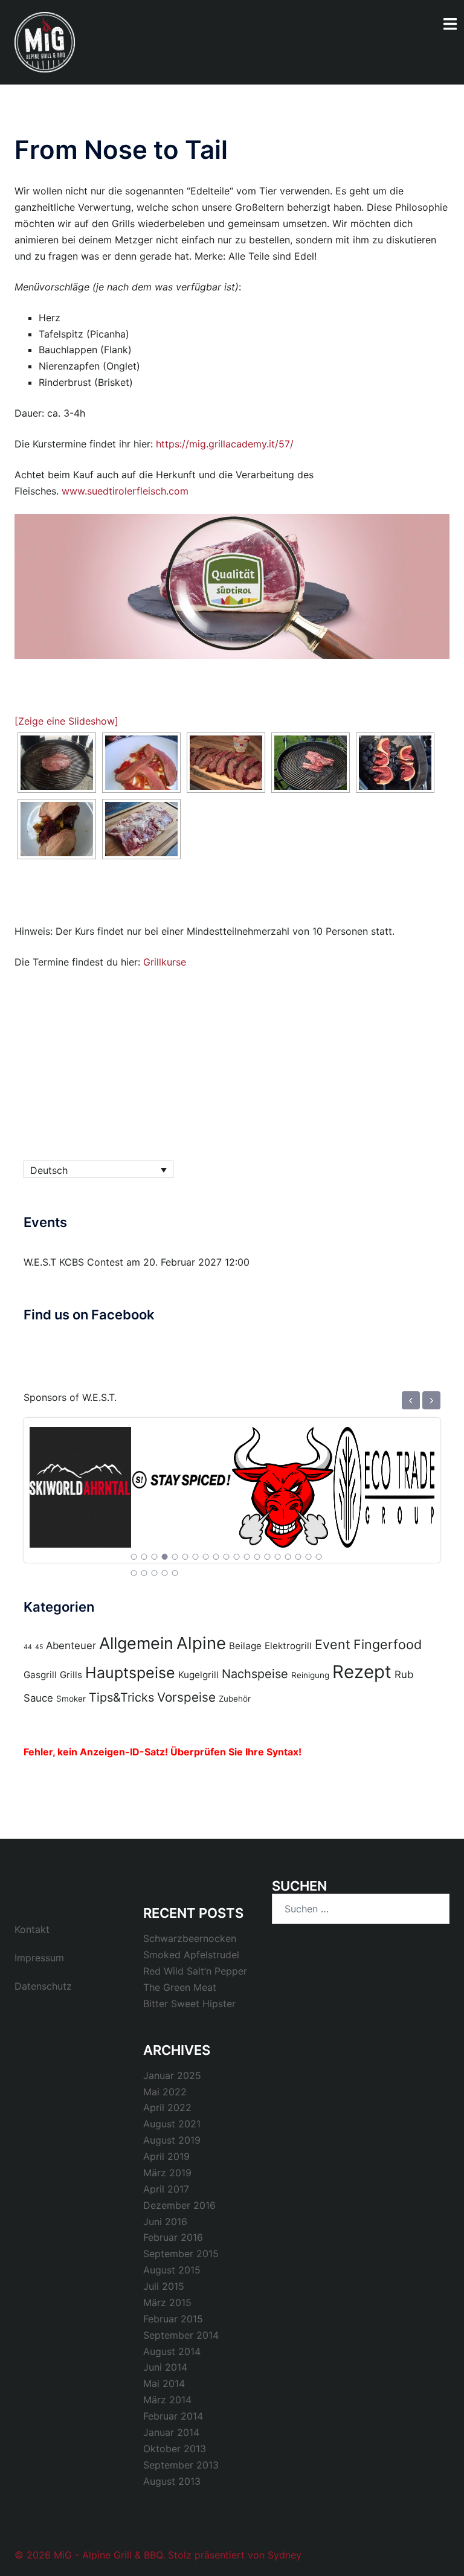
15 (278, 1557)
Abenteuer (71, 1645)
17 (298, 1557)
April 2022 (167, 2107)
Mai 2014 (164, 2383)
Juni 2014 (165, 2367)
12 (247, 1557)
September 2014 (181, 2335)
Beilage (245, 1646)
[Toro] (283, 1480)
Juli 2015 (164, 2286)
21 (144, 1573)
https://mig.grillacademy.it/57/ (225, 444)
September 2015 (181, 2254)
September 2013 (181, 2465)
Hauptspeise (130, 1673)
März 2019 (167, 2173)
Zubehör (235, 1699)
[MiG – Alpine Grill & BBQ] (45, 41)
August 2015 (172, 2270)
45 (39, 1647)
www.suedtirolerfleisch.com (125, 491)
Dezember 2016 (179, 2205)
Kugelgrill (198, 1675)
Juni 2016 (165, 2222)
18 (309, 1557)
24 (175, 1573)
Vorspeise (186, 1697)
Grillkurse (165, 962)
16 (288, 1557)
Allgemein (136, 1643)
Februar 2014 (173, 2416)
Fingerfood (388, 1644)
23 (165, 1573)
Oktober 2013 (175, 2449)
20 (134, 1573)
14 (268, 1557)
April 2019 (166, 2156)
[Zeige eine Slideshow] (66, 721)
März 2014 (167, 2400)
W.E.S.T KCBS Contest (73, 1262)
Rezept (362, 1672)
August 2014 (172, 2351)
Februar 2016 (173, 2237)
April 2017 (166, 2189)
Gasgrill (40, 1675)
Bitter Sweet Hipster (189, 2004)
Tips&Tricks (121, 1697)
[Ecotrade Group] (384, 1480)
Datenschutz (43, 1986)
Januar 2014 (171, 2432)
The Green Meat (180, 1987)
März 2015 (167, 2302)
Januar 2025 (172, 2075)
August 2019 (172, 2140)
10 (227, 1557)
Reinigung (310, 1675)
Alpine (201, 1643)
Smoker (71, 1699)
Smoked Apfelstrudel (191, 1955)
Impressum (39, 1958)
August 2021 (172, 2124)
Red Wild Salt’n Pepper (195, 1971)
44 (28, 1647)
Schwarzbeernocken (190, 1938)
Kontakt (32, 1929)
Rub (404, 1674)
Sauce (38, 1698)
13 (257, 1557)
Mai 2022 (165, 2092)
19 (319, 1557)
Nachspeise (255, 1674)
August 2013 (172, 2481)
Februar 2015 (173, 2319)
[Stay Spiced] (182, 1480)
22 (155, 1573)
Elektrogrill (288, 1646)
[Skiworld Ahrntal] (80, 1480)
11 (237, 1557)
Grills (71, 1675)
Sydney (285, 2555)
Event (333, 1644)
